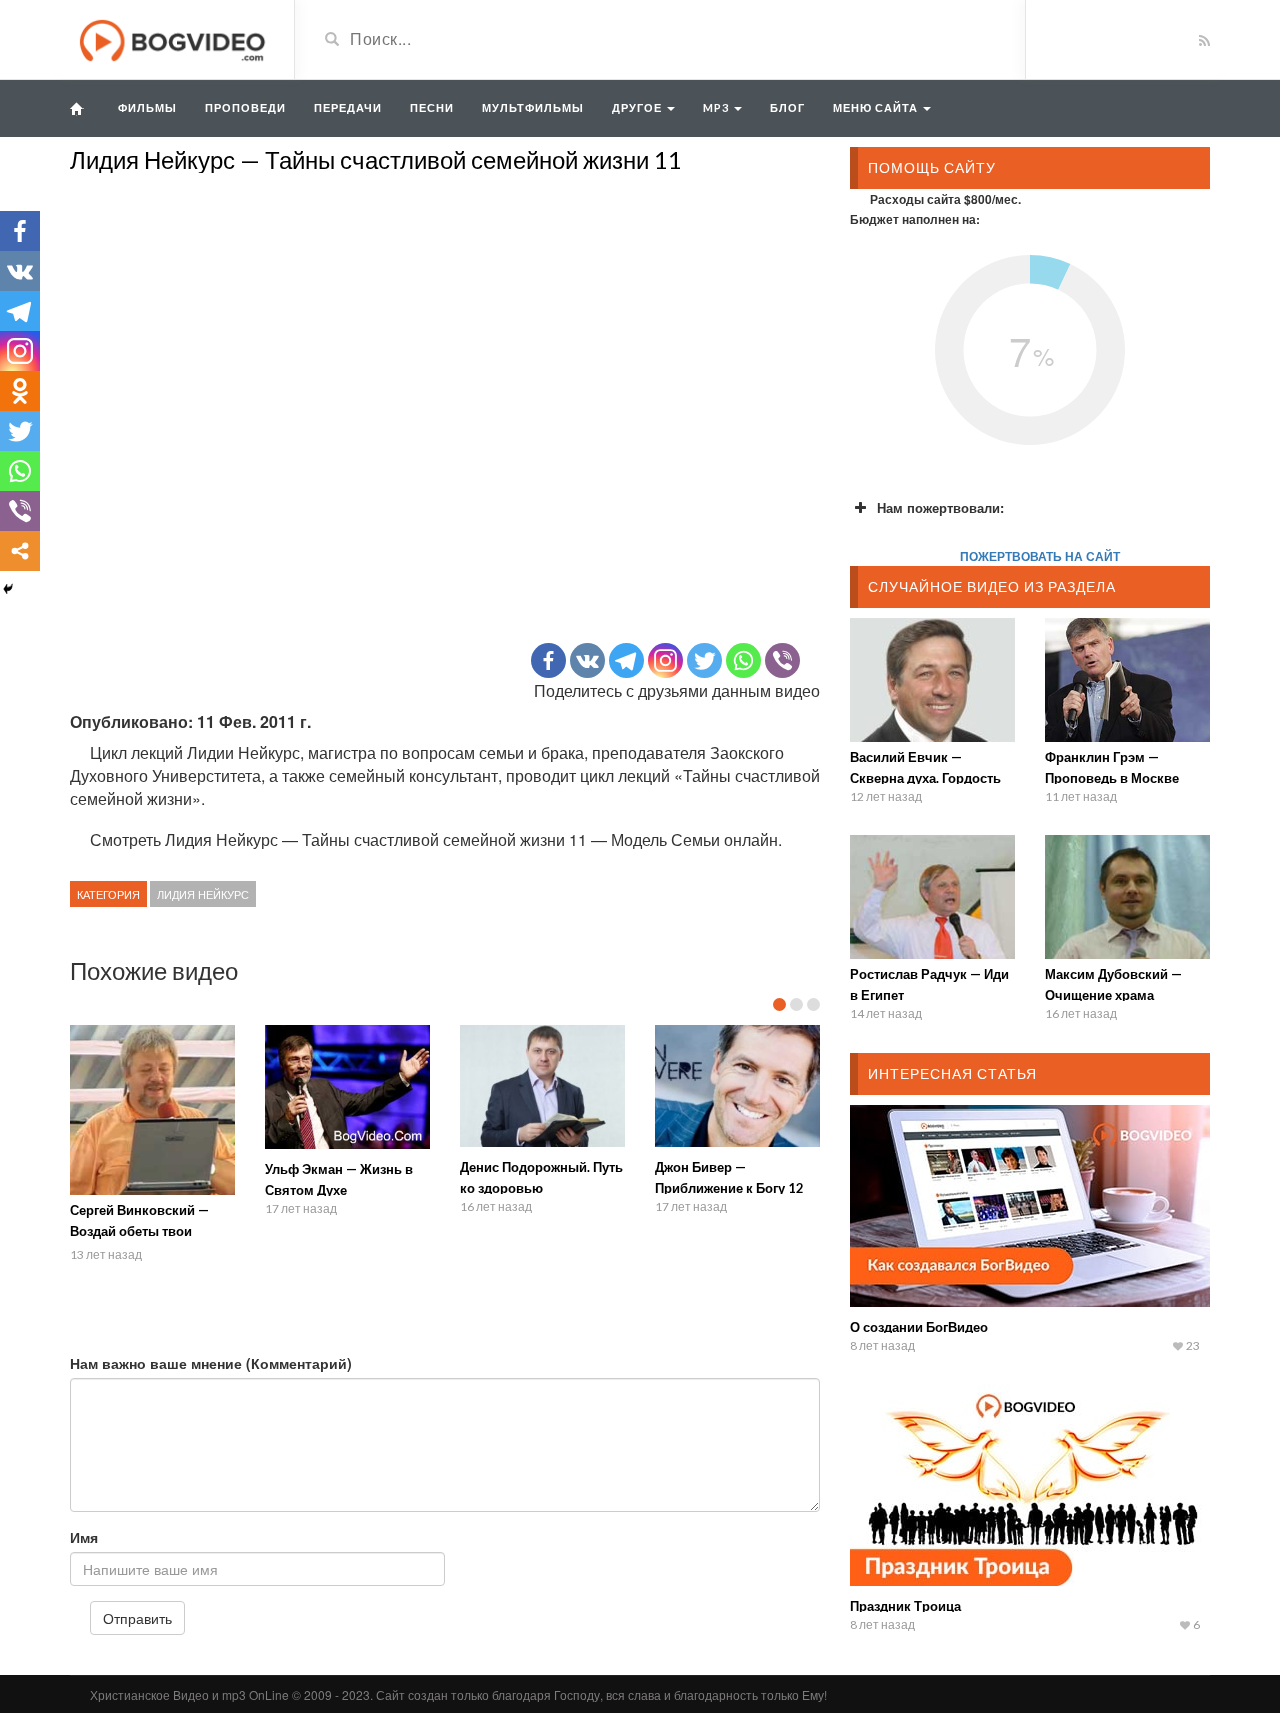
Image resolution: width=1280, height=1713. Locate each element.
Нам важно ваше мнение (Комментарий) (211, 1363)
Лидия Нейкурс (203, 894)
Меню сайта (877, 107)
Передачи (348, 107)
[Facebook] (548, 660)
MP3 (717, 107)
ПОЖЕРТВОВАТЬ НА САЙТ (1040, 556)
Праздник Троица (905, 1606)
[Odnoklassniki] (20, 391)
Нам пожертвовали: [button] (940, 507)
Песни (432, 107)
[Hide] (8, 589)
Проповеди (245, 107)
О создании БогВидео (919, 1327)
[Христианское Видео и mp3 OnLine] (174, 38)
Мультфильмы (533, 107)
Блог (787, 107)
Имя (84, 1537)
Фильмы (147, 107)
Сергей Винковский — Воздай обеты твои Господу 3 (139, 1231)
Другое (638, 107)
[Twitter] (704, 660)
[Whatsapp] (743, 660)
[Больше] (20, 551)
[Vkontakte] (587, 660)
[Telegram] (626, 660)
